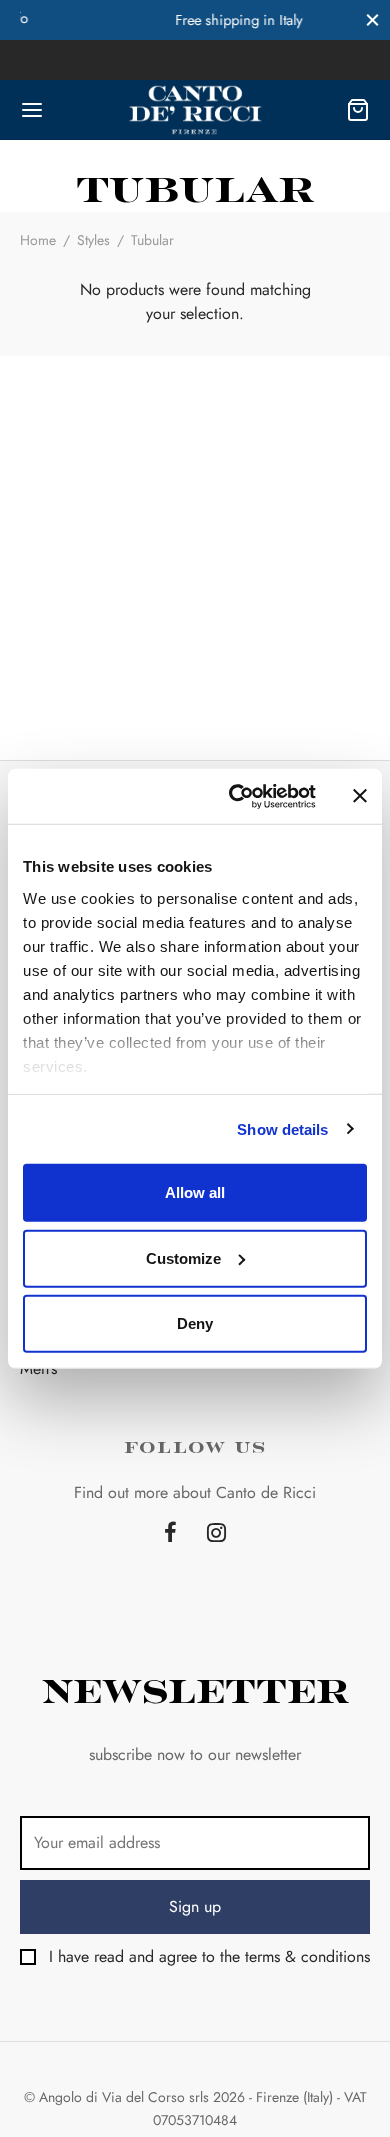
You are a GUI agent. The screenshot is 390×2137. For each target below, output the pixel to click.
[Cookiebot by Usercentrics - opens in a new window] (236, 796)
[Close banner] (360, 796)
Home (38, 240)
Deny (195, 1323)
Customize (183, 1257)
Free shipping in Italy (200, 20)
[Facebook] (170, 1534)
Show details (282, 1128)
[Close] (372, 19)
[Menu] (32, 110)
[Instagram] (216, 1534)
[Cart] (358, 110)
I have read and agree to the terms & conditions (209, 1956)
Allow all (195, 1192)
